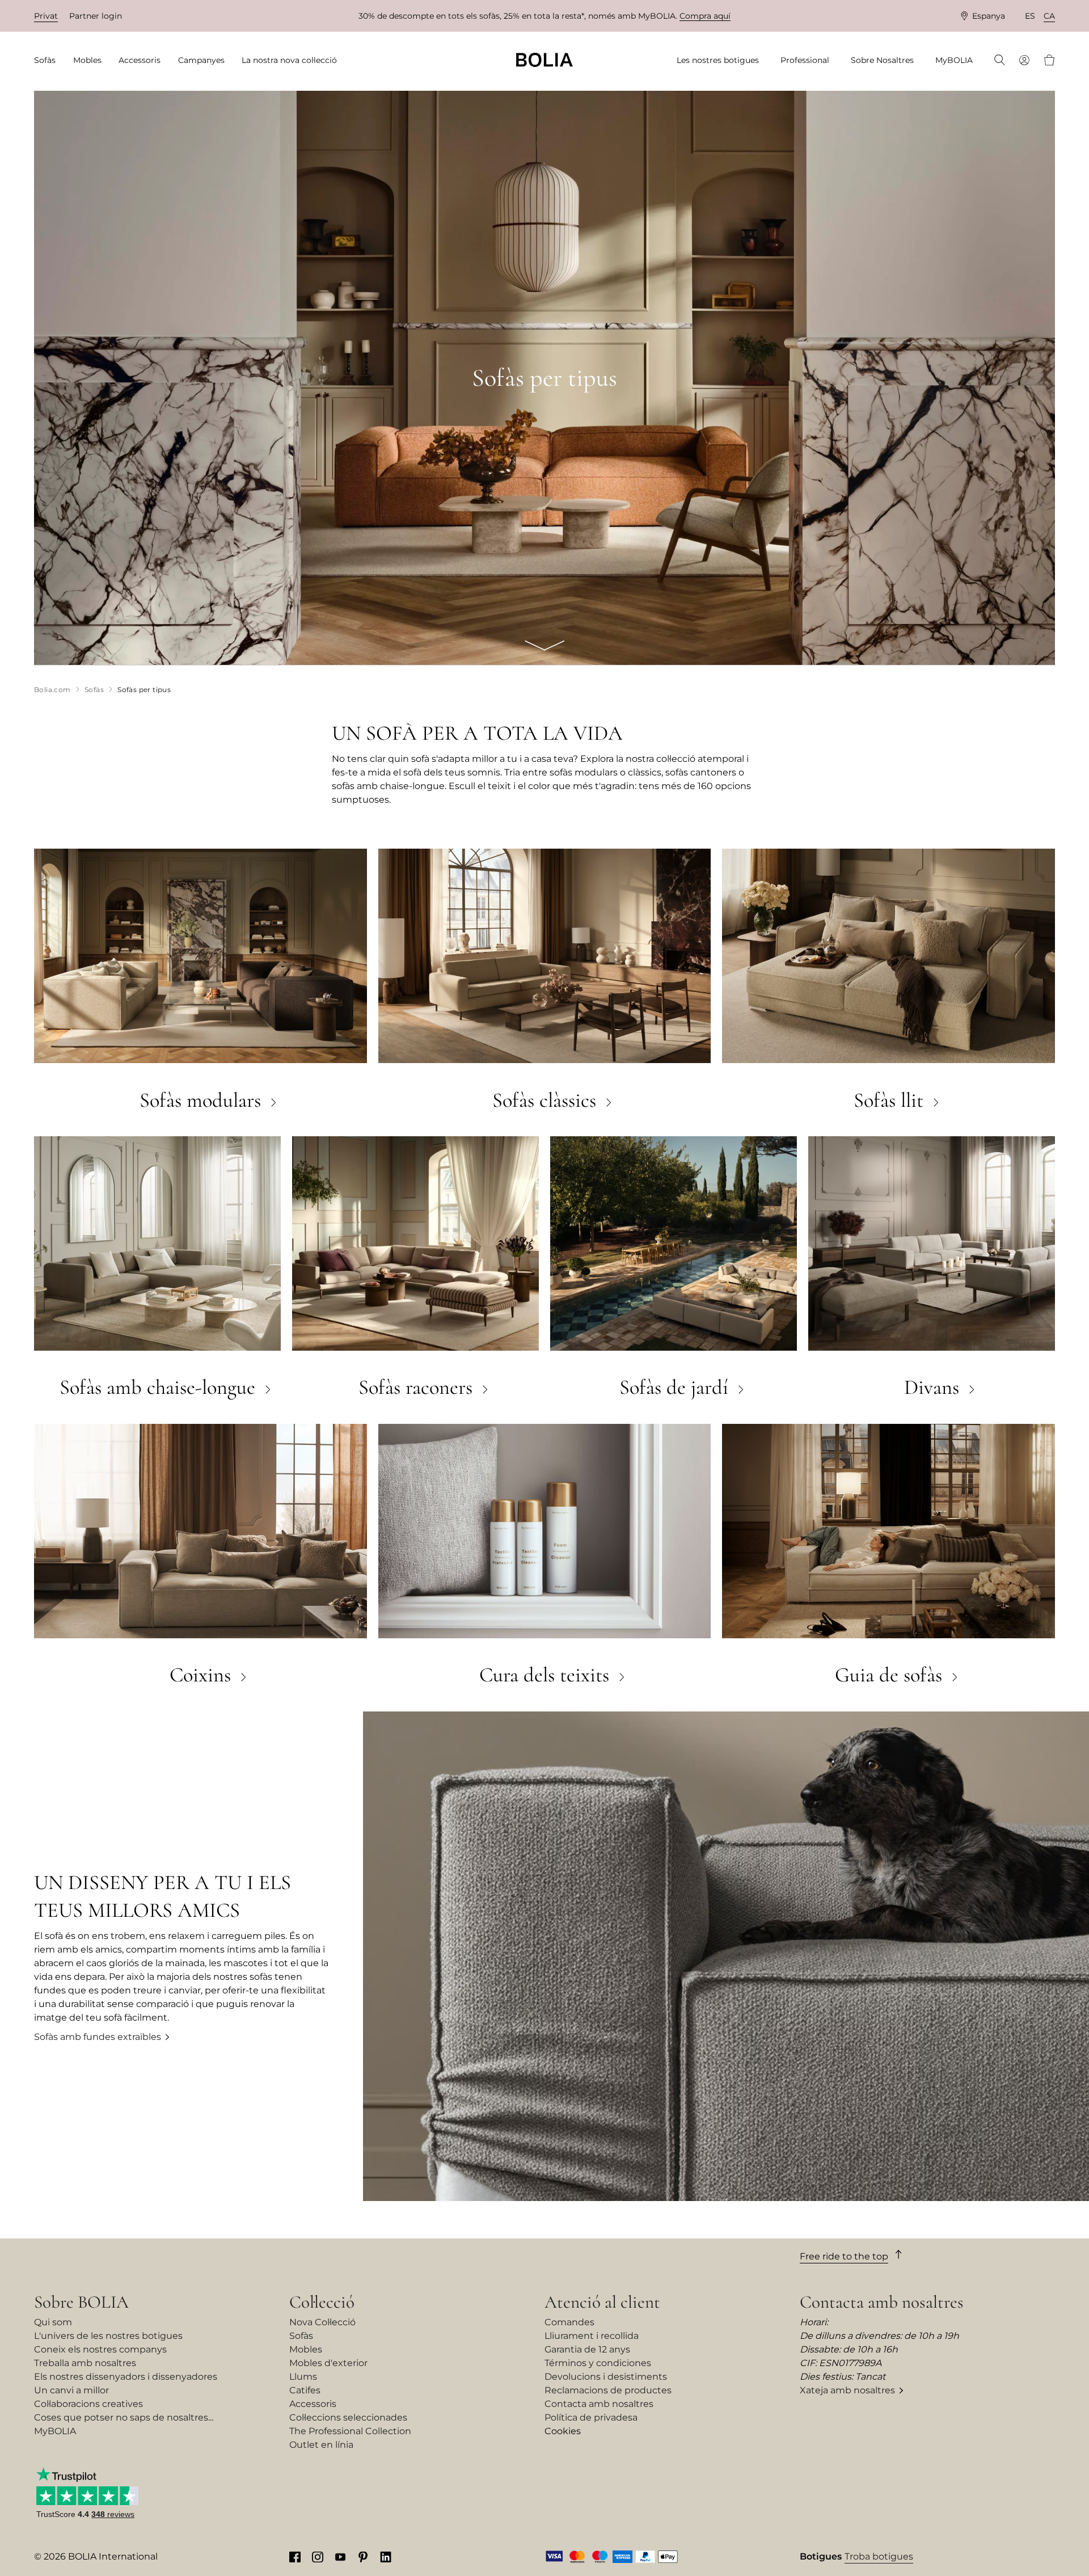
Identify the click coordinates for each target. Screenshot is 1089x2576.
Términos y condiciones (598, 2363)
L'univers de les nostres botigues (108, 2336)
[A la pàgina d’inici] (544, 60)
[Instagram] (318, 2557)
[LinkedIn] (386, 2557)
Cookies (563, 2431)
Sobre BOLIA (81, 2302)
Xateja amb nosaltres (847, 2390)
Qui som (53, 2322)
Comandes (569, 2322)
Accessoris (313, 2404)
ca (1049, 16)
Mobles (306, 2349)
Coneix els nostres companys (100, 2349)
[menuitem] (48, 60)
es (1030, 16)
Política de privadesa (591, 2417)
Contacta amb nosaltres (599, 2404)
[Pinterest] (363, 2557)
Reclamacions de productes (608, 2390)
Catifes (305, 2390)
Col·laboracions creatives (88, 2404)
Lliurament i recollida (592, 2336)
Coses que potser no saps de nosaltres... (124, 2417)
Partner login (96, 16)
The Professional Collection (350, 2431)
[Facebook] (295, 2557)
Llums (303, 2377)
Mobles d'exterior (328, 2363)
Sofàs (301, 2336)
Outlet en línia (321, 2445)
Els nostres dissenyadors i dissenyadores (126, 2377)
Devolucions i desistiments (606, 2377)
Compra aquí (705, 16)
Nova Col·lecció (322, 2322)
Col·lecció (322, 2302)
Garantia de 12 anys (587, 2349)
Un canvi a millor (71, 2390)
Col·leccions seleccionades (348, 2417)
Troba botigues (879, 2556)
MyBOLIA (55, 2431)
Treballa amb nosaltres (85, 2363)
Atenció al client (602, 2302)
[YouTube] (340, 2557)
